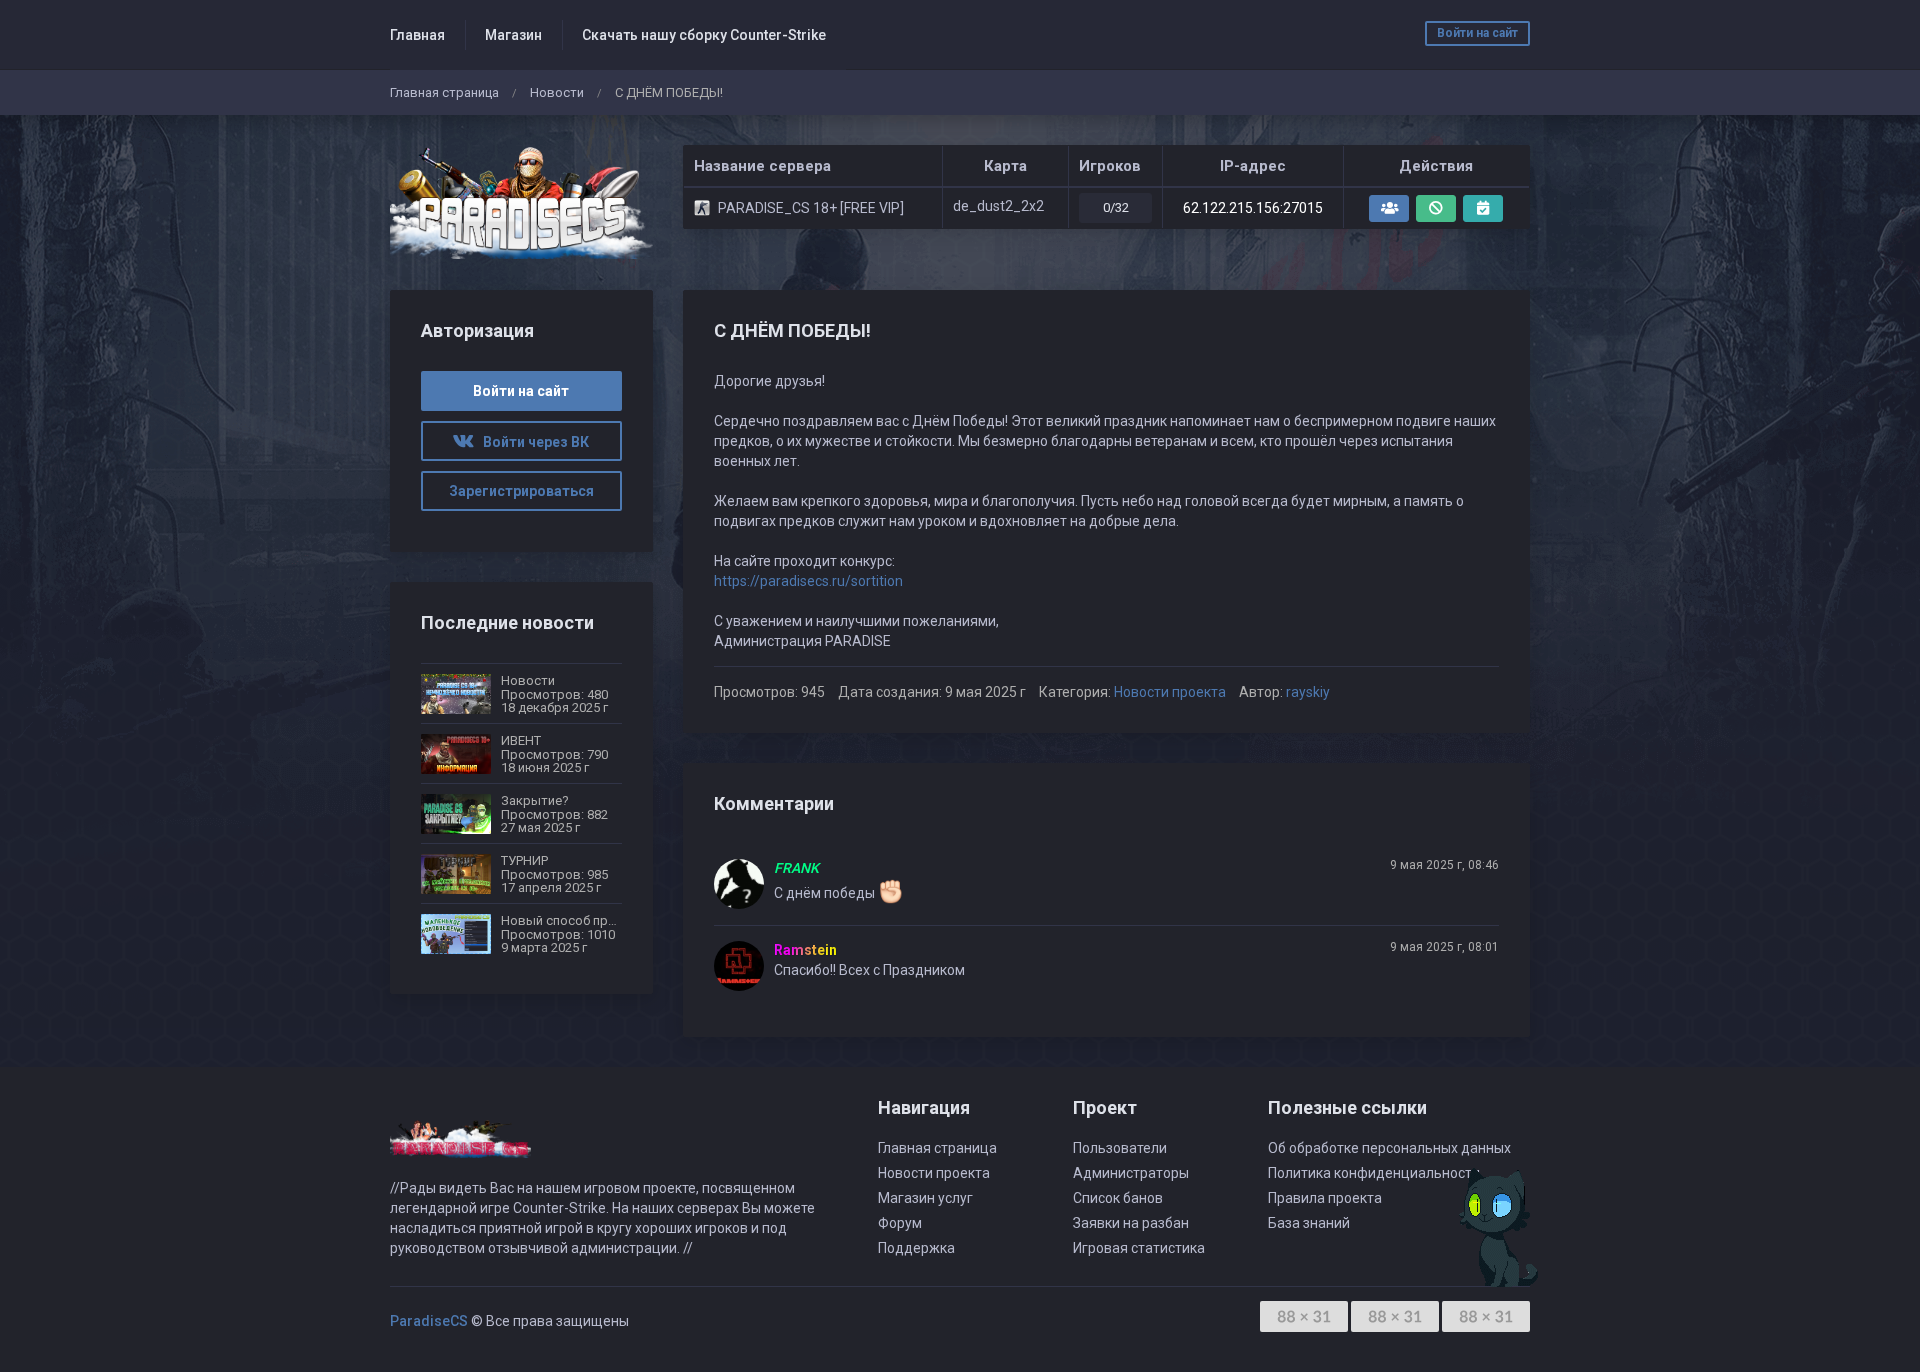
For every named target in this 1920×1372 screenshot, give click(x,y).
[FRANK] (744, 884)
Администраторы (1131, 1173)
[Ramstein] (744, 966)
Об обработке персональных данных (1389, 1148)
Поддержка (916, 1248)
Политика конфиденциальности (1374, 1173)
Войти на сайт (1477, 33)
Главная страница (444, 92)
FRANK (796, 868)
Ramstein (805, 950)
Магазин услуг (925, 1198)
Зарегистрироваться (521, 491)
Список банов (1118, 1198)
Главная (417, 35)
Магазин (513, 35)
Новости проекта (1170, 692)
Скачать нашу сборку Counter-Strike (704, 35)
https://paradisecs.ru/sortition (808, 581)
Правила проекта (1325, 1198)
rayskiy (1308, 692)
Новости (557, 92)
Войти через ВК (531, 442)
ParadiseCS (429, 1321)
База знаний (1309, 1223)
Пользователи (1120, 1148)
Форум (900, 1223)
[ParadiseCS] (521, 202)
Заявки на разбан (1131, 1223)
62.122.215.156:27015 (1253, 208)
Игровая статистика (1139, 1248)
